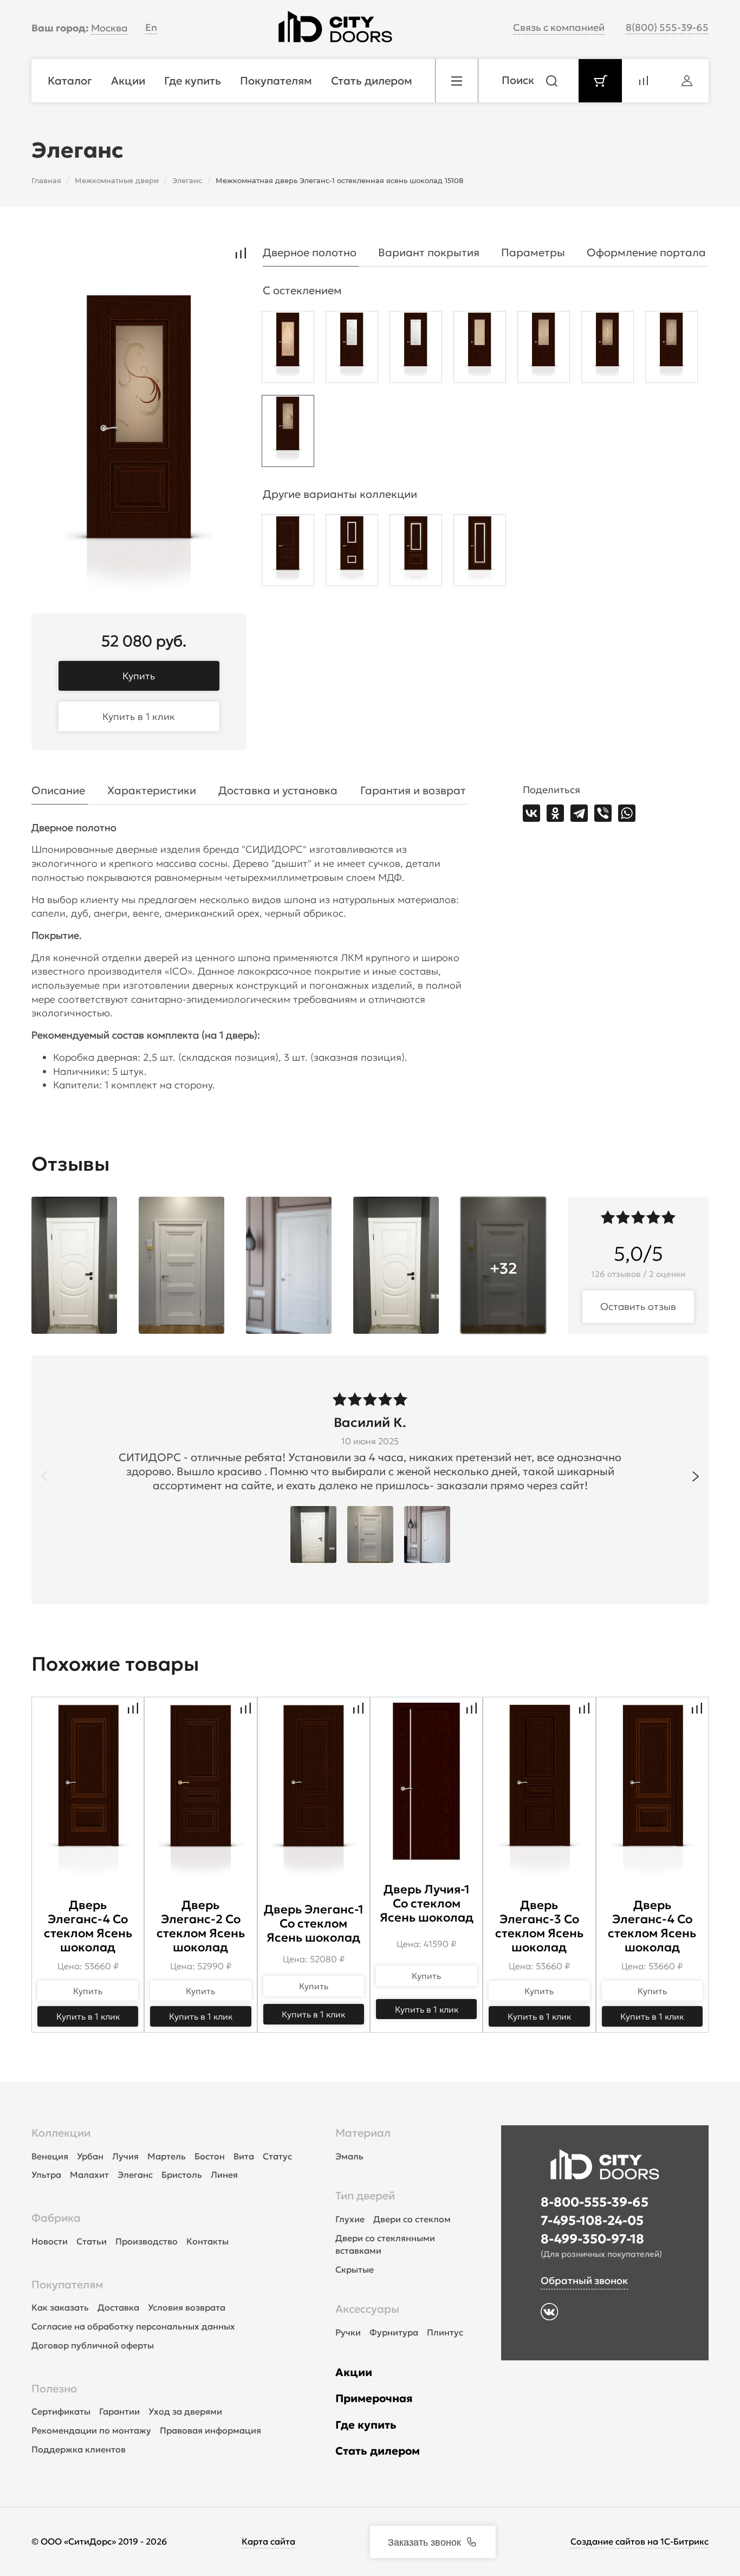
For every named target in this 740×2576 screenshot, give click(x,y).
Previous (44, 1476)
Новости (50, 2241)
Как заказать (60, 2307)
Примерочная (374, 2398)
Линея (224, 2175)
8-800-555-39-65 (595, 2202)
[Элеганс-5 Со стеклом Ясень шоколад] (480, 553)
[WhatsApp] (627, 813)
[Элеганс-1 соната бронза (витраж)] (671, 350)
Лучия (125, 2156)
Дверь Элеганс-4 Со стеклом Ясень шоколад (88, 1926)
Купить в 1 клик (139, 716)
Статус (277, 2156)
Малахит (89, 2175)
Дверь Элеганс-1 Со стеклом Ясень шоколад (314, 1923)
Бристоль (182, 2175)
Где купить (366, 2425)
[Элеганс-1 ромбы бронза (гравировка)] (480, 350)
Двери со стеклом (412, 2219)
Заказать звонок (424, 2541)
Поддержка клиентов (79, 2449)
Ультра (46, 2175)
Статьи (92, 2241)
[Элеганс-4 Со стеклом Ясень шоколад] (416, 553)
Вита (244, 2156)
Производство (147, 2241)
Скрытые (355, 2269)
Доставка (118, 2307)
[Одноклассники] (555, 813)
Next (696, 1476)
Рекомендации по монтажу (91, 2430)
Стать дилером (378, 2451)
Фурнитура (394, 2332)
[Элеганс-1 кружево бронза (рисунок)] (288, 350)
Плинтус (445, 2332)
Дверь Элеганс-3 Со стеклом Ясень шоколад (539, 1926)
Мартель (167, 2156)
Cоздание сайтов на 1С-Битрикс (640, 2541)
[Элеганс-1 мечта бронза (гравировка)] (544, 350)
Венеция (50, 2156)
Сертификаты (61, 2411)
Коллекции (61, 2133)
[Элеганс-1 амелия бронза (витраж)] (608, 350)
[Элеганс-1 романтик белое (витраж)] (416, 350)
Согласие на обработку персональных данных (133, 2326)
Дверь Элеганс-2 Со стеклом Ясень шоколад (201, 1926)
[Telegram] (579, 813)
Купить (139, 676)
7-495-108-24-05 (592, 2221)
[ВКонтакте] (531, 813)
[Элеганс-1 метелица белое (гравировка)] (352, 350)
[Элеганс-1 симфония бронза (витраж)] (288, 434)
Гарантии (119, 2411)
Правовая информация (210, 2430)
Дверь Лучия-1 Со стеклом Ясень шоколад (427, 1903)
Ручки (348, 2332)
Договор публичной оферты (93, 2345)
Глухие (350, 2219)
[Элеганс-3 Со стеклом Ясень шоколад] (352, 553)
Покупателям (67, 2285)
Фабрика (56, 2218)
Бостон (210, 2156)
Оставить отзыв (638, 1306)
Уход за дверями (185, 2411)
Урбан (90, 2156)
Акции (354, 2372)
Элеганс (135, 2175)
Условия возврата (187, 2307)
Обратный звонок (584, 2280)
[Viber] (603, 813)
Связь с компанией (559, 27)
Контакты (207, 2241)
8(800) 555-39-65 (667, 27)
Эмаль (349, 2156)
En (151, 27)
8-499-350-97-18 (592, 2239)
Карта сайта (268, 2541)
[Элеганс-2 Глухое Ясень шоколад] (288, 553)
